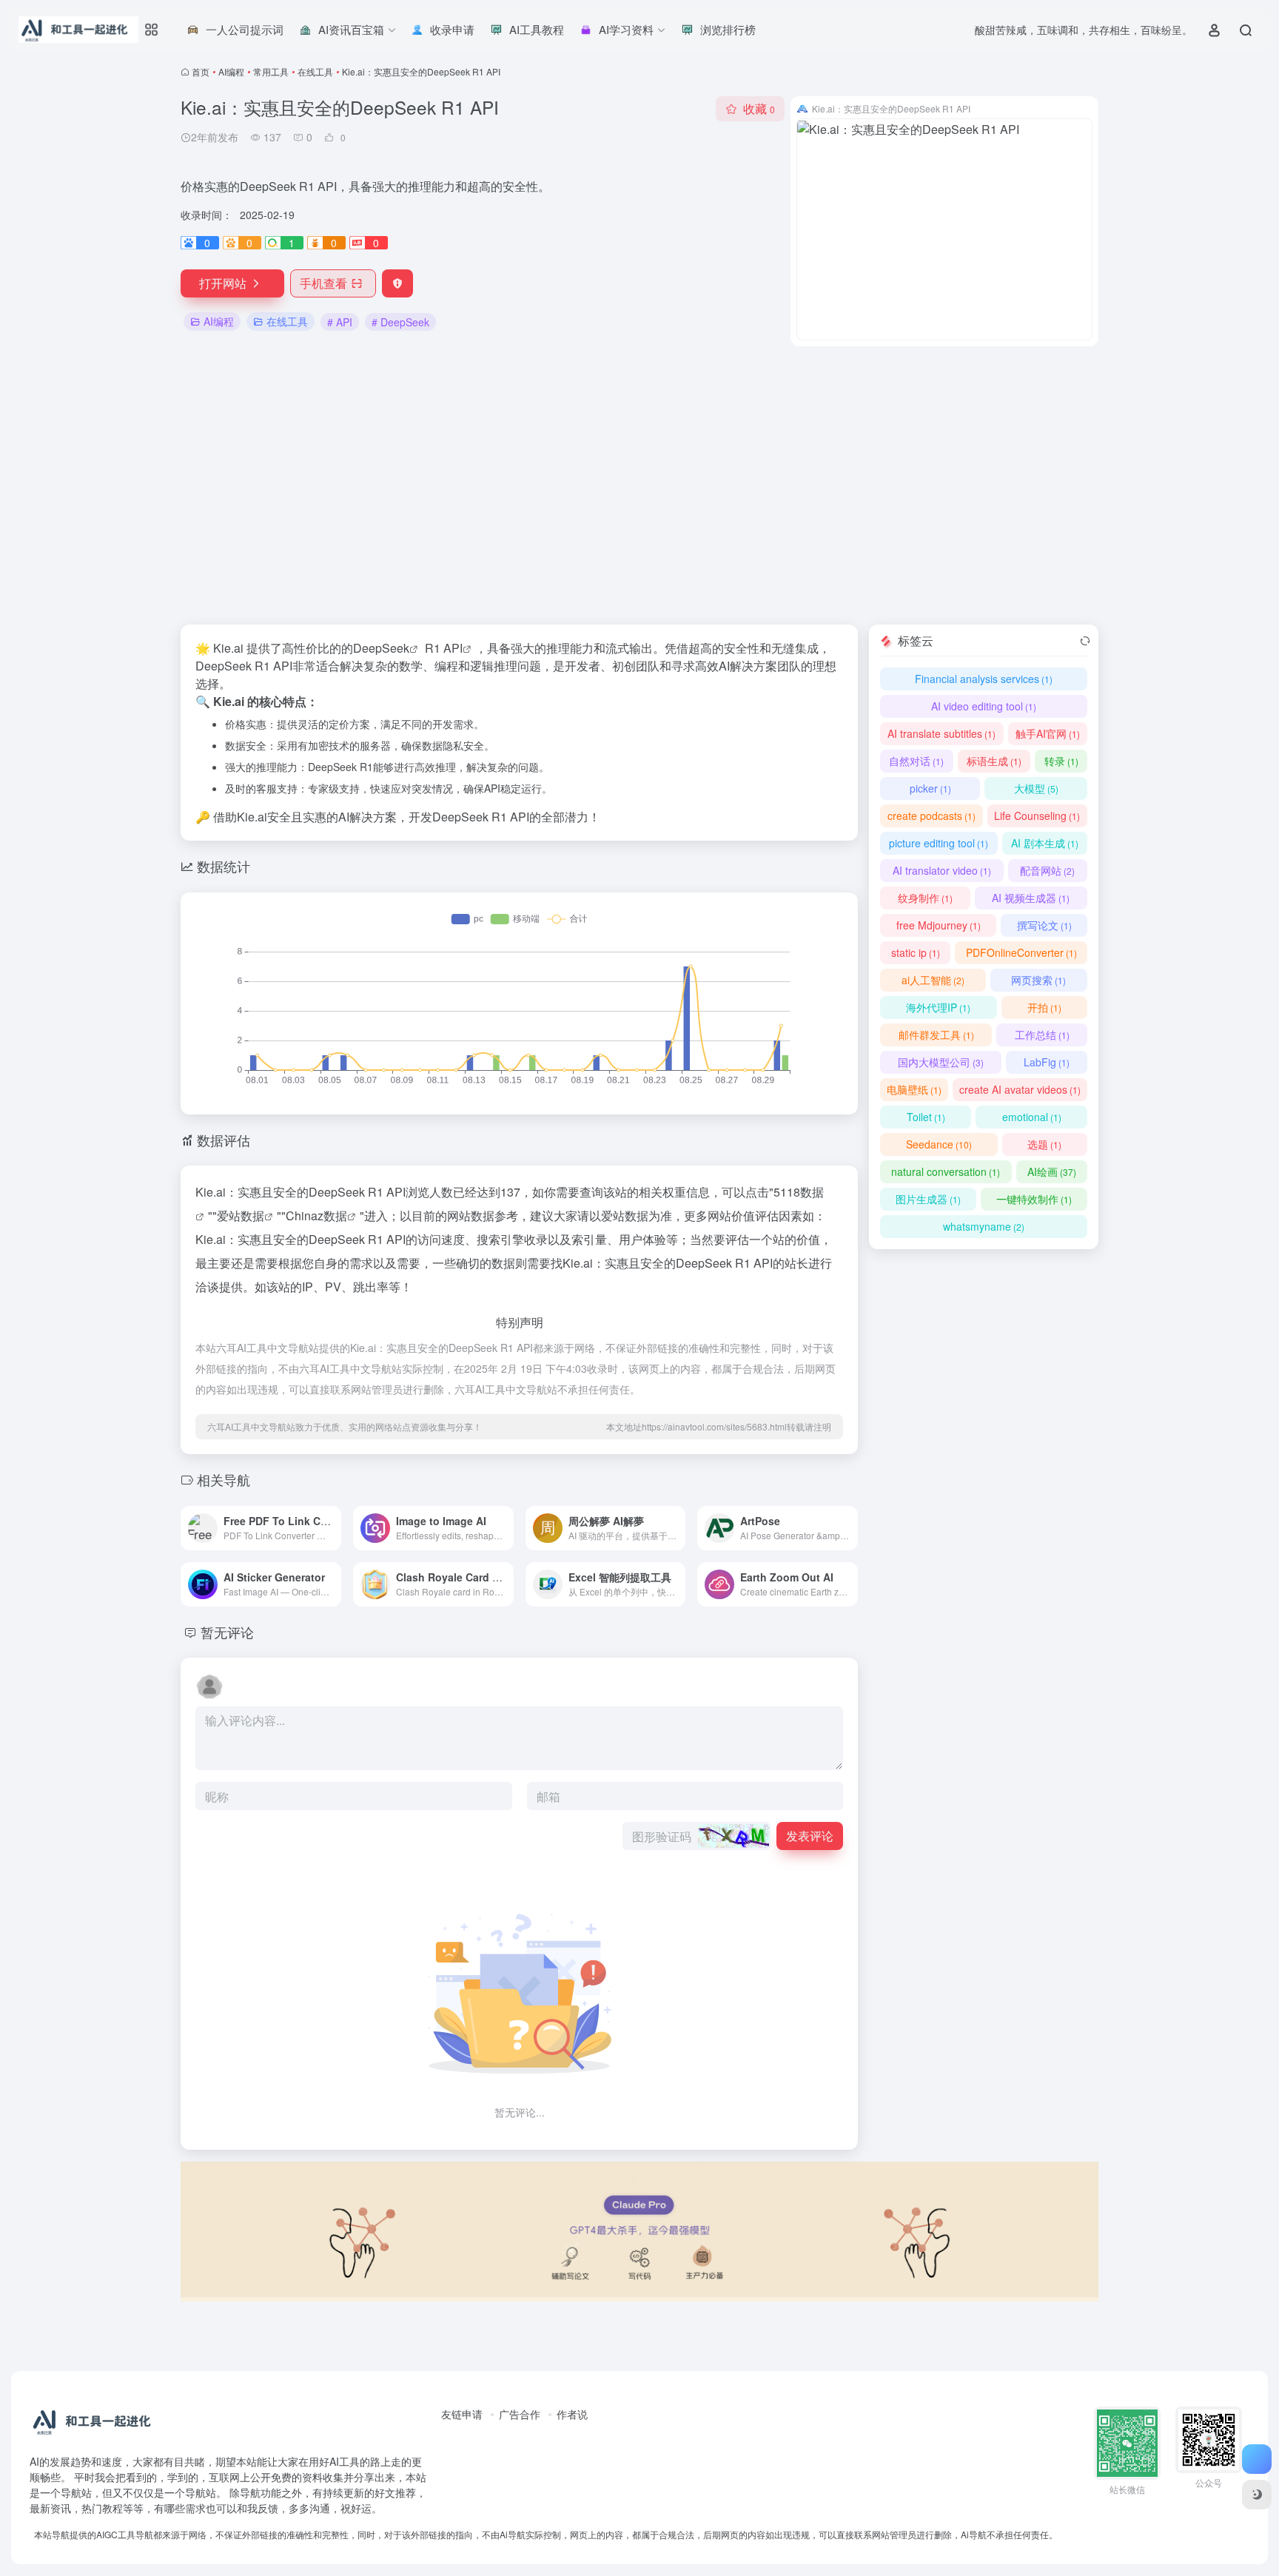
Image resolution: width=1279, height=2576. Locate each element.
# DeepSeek (400, 322)
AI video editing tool (984, 706)
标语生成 (994, 761)
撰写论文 (1044, 925)
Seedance (939, 1144)
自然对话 (916, 761)
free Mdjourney (939, 925)
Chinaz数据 (316, 1215)
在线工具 (315, 71)
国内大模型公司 (941, 1062)
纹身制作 (925, 898)
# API (340, 322)
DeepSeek (381, 648)
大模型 (1036, 788)
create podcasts (931, 815)
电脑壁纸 (914, 1089)
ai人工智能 (933, 980)
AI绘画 (1052, 1171)
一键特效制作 (1034, 1199)
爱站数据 (241, 1215)
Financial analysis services (984, 679)
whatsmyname (984, 1226)
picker (930, 788)
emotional (1032, 1117)
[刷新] (1085, 641)
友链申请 (462, 2414)
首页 (201, 71)
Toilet (926, 1117)
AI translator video (942, 870)
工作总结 (1042, 1035)
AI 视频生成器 (1031, 898)
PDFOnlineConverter (1021, 952)
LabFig (1047, 1062)
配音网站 (1047, 870)
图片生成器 (928, 1199)
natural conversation (946, 1171)
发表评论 (810, 1836)
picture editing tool (939, 843)
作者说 (572, 2414)
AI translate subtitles (941, 733)
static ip (916, 952)
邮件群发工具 (936, 1035)
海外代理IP (938, 1007)
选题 (1044, 1144)
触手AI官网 (1048, 733)
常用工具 (271, 71)
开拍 (1044, 1007)
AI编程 (231, 71)
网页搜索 (1038, 980)
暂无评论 (227, 1632)
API (453, 648)
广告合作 (520, 2414)
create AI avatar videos (1020, 1089)
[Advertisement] (639, 485)
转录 (1061, 761)
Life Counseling (1037, 815)
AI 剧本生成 (1045, 843)
